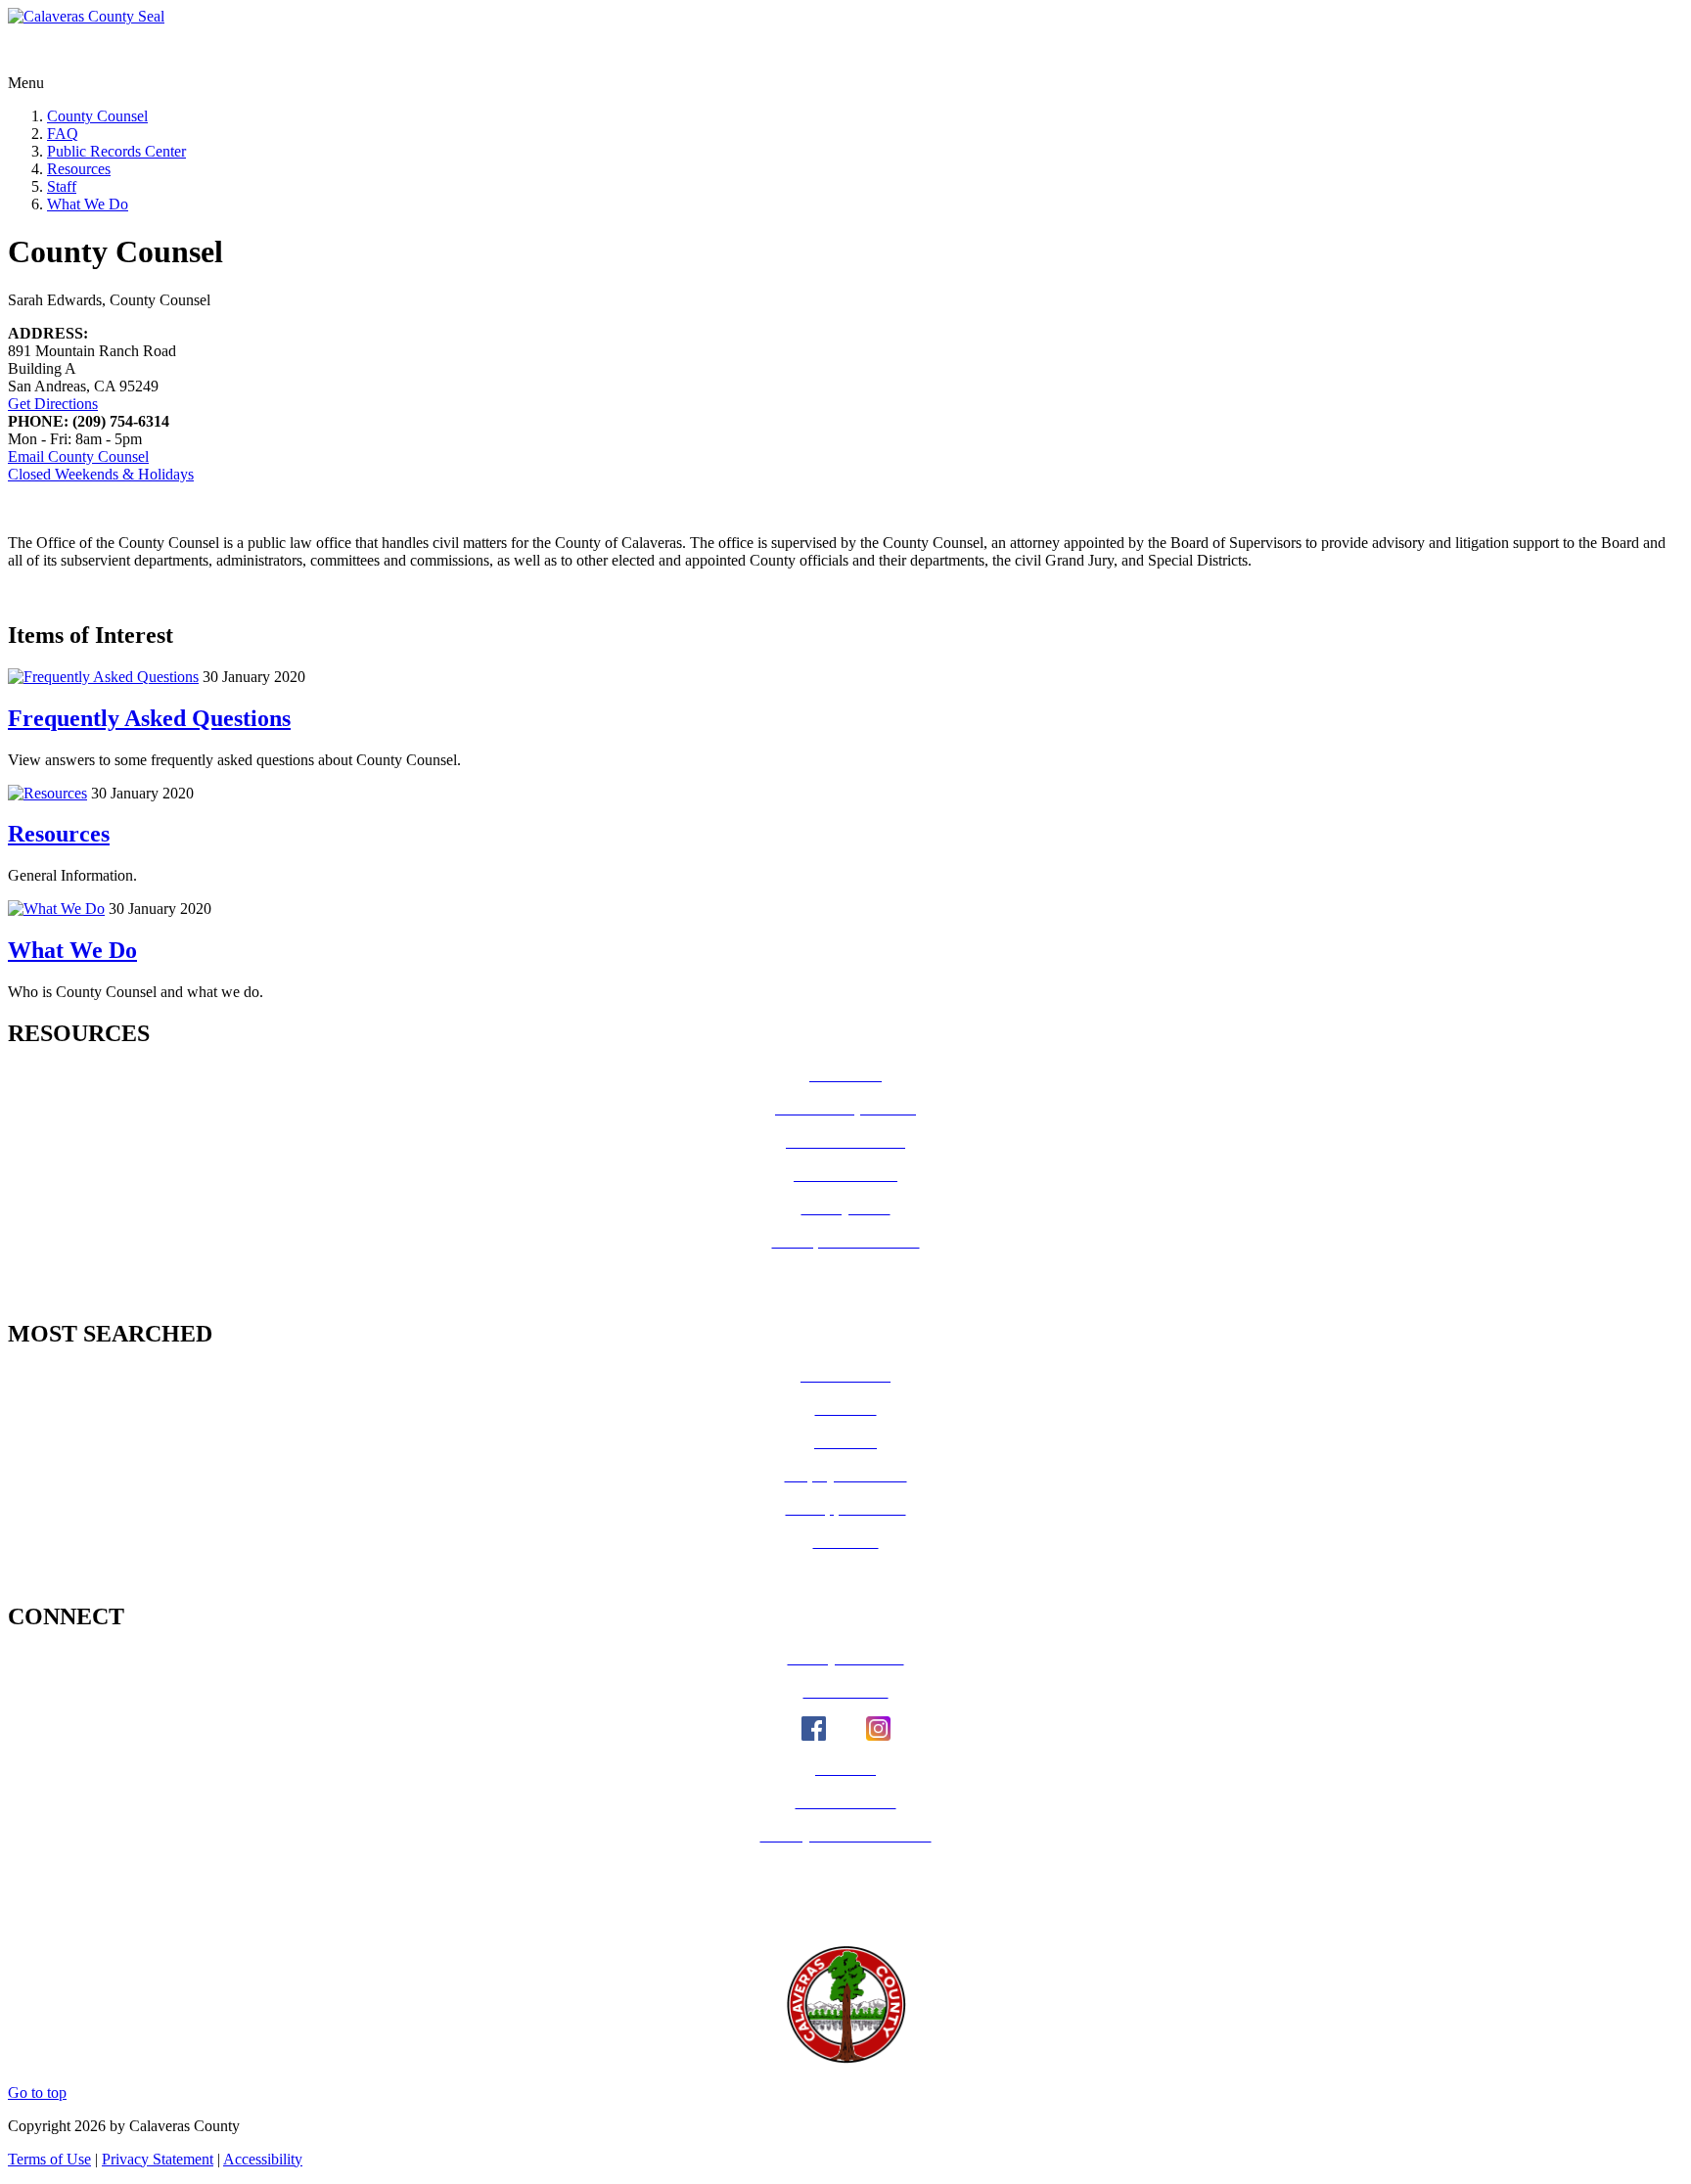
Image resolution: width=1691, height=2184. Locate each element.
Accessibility (263, 2159)
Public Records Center (116, 151)
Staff (62, 186)
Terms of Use (49, 2159)
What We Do (88, 204)
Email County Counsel (78, 456)
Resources (79, 169)
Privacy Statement (158, 2159)
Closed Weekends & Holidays (101, 474)
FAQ (63, 134)
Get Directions (53, 404)
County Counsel (97, 116)
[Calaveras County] (86, 16)
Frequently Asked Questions (149, 718)
